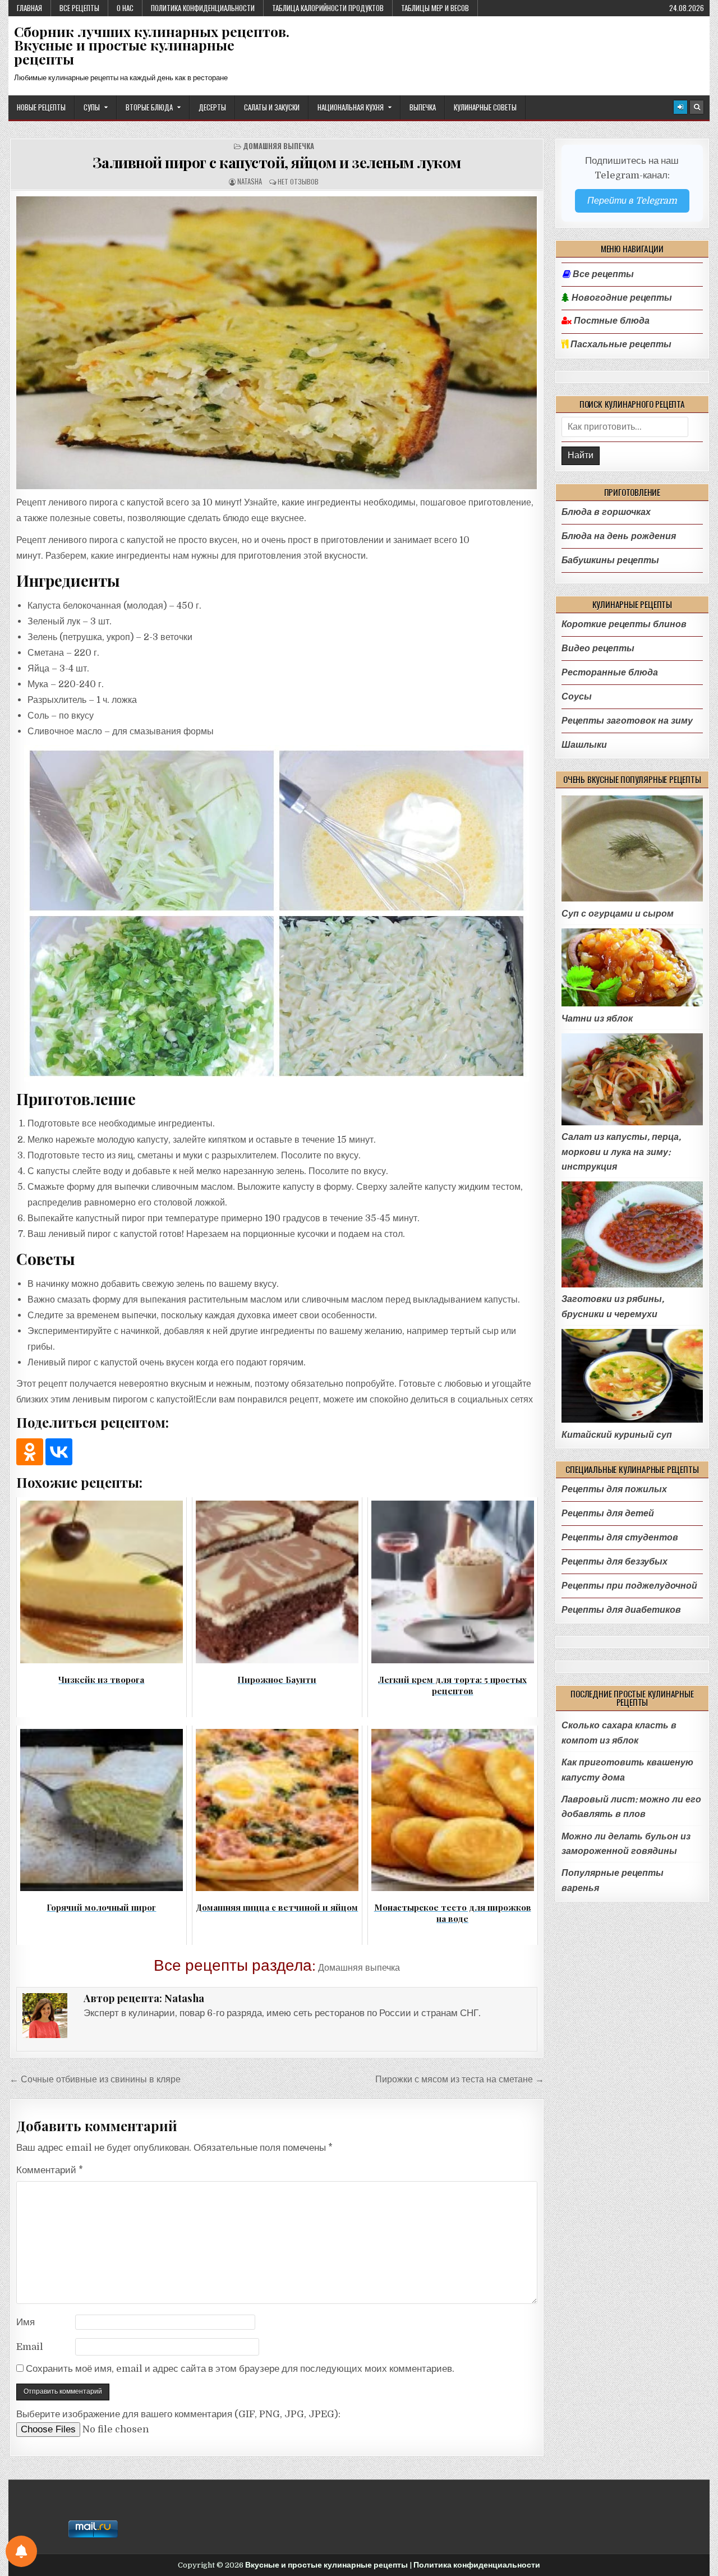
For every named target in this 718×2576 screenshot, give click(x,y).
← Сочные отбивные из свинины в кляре (95, 2079)
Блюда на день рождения (619, 536)
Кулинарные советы (485, 107)
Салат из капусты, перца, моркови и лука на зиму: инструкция (621, 1152)
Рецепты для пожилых (614, 1489)
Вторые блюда (149, 107)
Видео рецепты (598, 648)
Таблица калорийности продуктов (328, 8)
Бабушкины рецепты (610, 560)
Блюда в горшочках (606, 512)
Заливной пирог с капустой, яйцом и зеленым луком (277, 162)
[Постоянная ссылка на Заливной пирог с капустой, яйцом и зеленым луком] (277, 343)
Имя (26, 2322)
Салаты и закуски (272, 107)
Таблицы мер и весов (435, 8)
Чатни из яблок (597, 1018)
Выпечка (423, 107)
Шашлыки (584, 745)
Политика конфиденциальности (203, 8)
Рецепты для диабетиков (621, 1610)
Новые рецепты (41, 107)
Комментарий (50, 2170)
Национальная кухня (351, 107)
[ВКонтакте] (59, 1452)
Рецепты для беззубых (615, 1561)
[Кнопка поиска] (697, 107)
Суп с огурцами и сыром (618, 914)
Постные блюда (611, 321)
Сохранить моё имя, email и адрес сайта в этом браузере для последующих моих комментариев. (240, 2369)
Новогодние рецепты (621, 298)
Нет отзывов (298, 181)
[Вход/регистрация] (680, 107)
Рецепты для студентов (620, 1537)
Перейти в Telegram (632, 201)
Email (30, 2347)
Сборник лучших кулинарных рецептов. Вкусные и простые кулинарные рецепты (152, 45)
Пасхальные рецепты (620, 344)
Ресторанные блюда (610, 672)
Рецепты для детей (608, 1513)
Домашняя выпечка (279, 146)
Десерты (212, 107)
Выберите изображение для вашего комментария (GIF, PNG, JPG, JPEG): (178, 2414)
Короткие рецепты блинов (624, 624)
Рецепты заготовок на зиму (627, 721)
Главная (29, 8)
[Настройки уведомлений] (21, 2551)
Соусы (577, 696)
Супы (92, 107)
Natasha (250, 181)
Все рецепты (79, 8)
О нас (125, 8)
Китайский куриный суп (617, 1435)
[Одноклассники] (30, 1452)
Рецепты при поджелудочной (629, 1586)
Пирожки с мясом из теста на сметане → (460, 2079)
